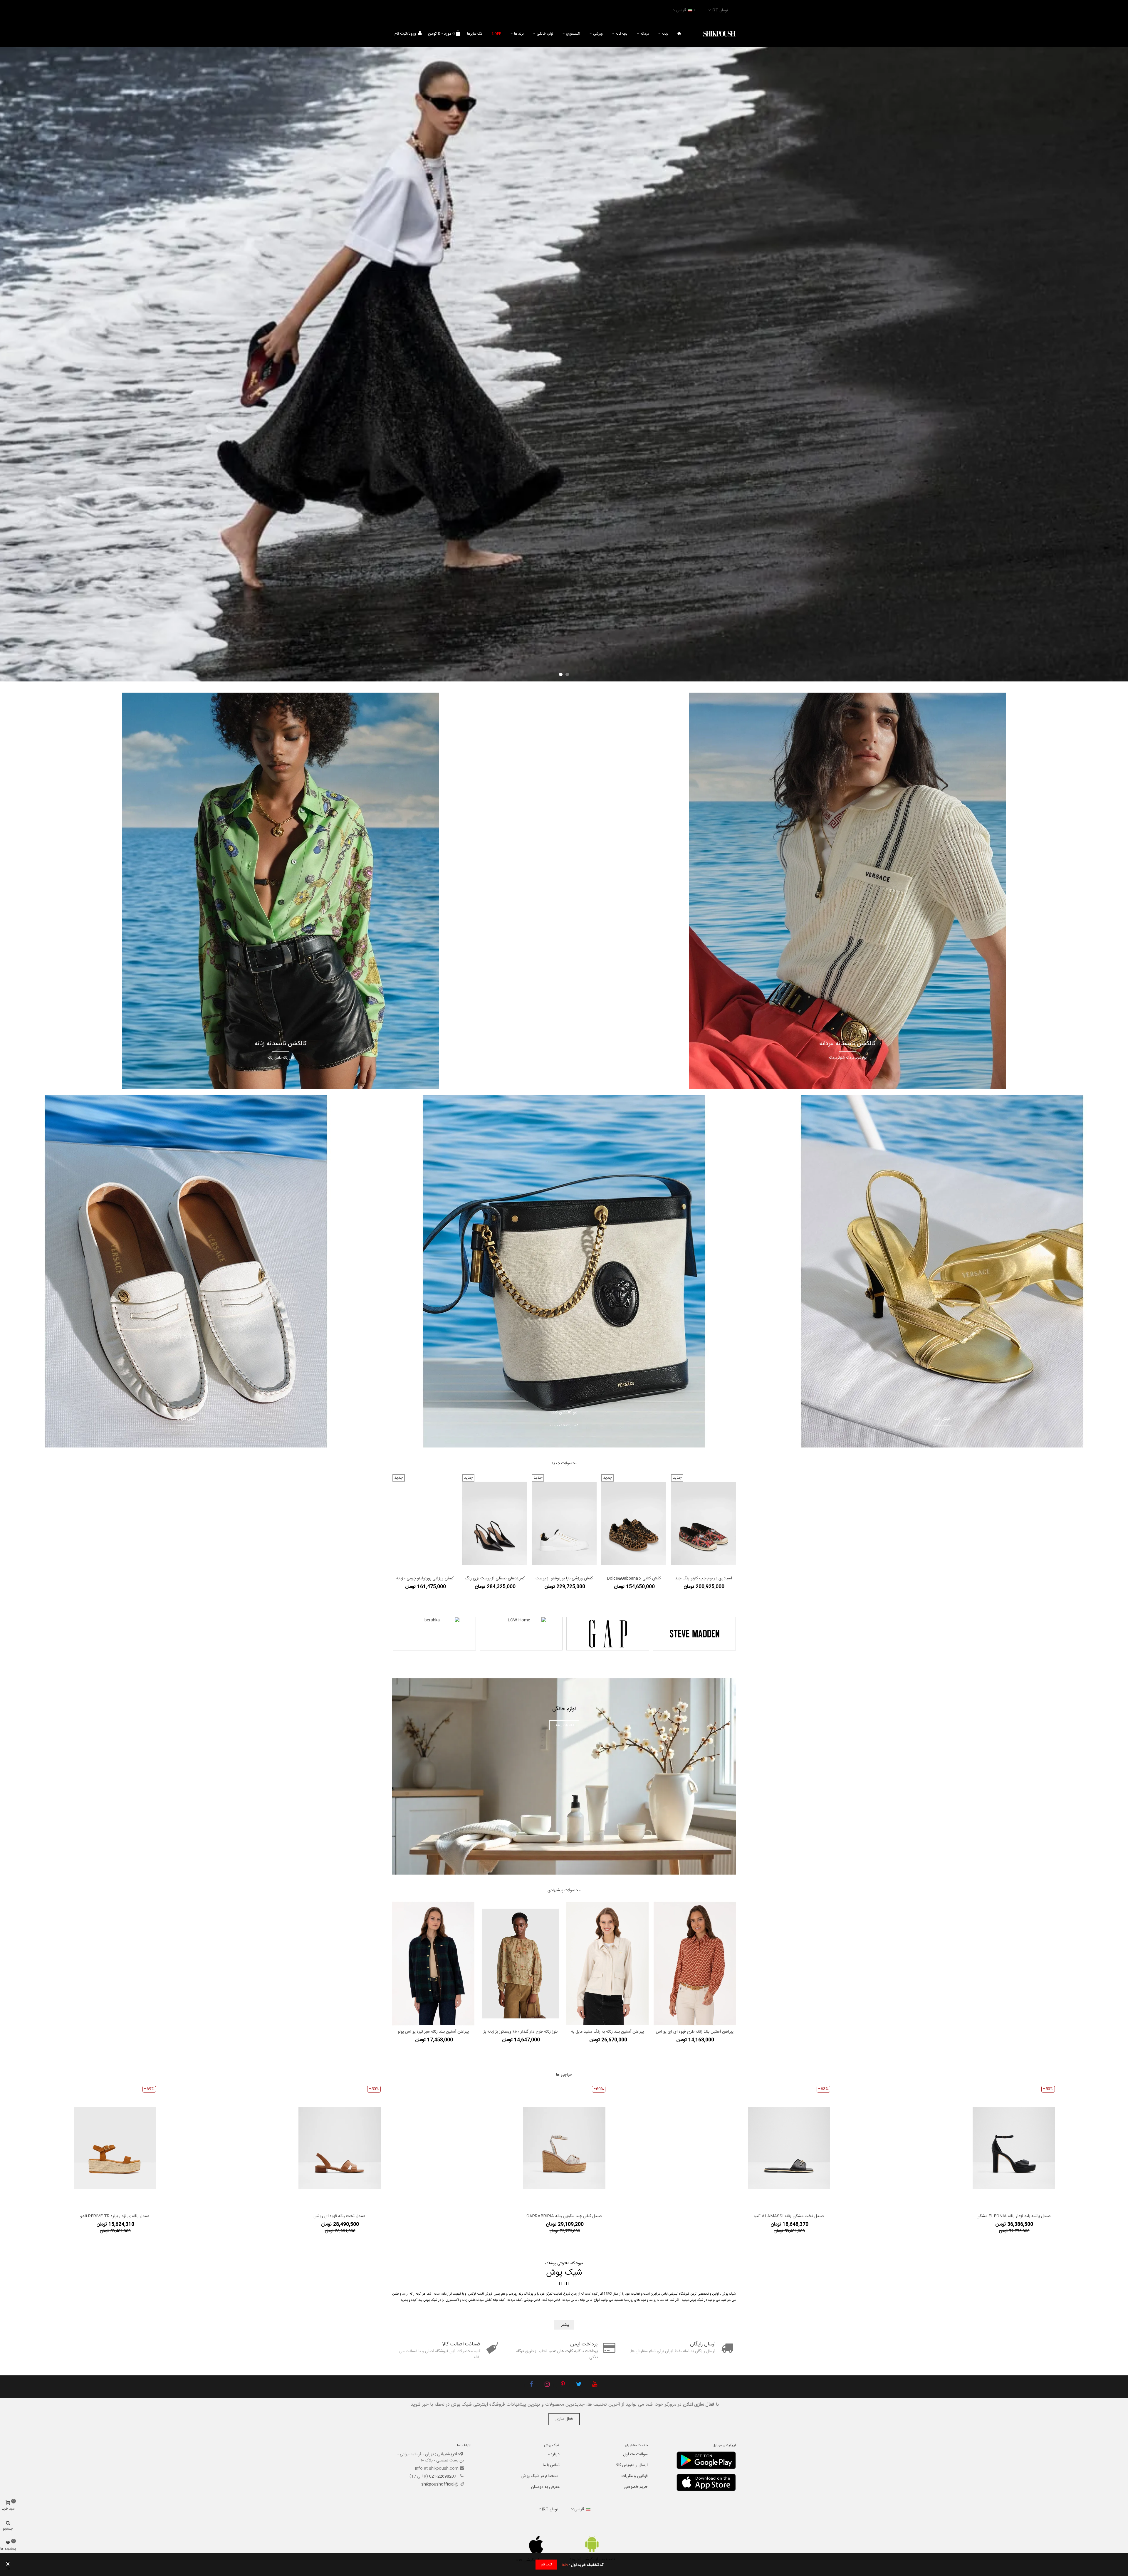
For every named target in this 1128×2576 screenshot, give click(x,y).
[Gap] (608, 1634)
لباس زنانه (586, 2300)
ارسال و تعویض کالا (632, 2465)
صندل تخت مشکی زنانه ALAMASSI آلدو (789, 2216)
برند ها (519, 34)
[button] (567, 674)
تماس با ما (551, 2465)
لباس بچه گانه (551, 2300)
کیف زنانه (499, 2300)
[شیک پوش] (719, 34)
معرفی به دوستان (545, 2487)
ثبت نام (546, 2565)
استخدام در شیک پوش (540, 2476)
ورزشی (598, 34)
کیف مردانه (515, 2300)
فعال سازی (564, 2419)
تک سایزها (475, 34)
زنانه (665, 34)
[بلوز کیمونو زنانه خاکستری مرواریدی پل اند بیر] (695, 1964)
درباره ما (553, 2454)
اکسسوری (573, 34)
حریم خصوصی (636, 2487)
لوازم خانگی (545, 34)
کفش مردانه (484, 2300)
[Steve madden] (694, 1634)
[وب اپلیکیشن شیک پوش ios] (536, 2545)
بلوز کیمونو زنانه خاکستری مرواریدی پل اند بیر (695, 2032)
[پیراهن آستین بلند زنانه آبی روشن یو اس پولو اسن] (607, 1964)
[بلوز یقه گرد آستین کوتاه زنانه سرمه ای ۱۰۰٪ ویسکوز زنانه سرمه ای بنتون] (433, 1964)
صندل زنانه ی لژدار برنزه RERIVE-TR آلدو (115, 2216)
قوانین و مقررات (634, 2476)
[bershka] (434, 1634)
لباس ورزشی (532, 2300)
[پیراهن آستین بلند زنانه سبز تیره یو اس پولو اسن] (521, 1964)
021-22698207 (443, 2476)
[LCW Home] (521, 1634)
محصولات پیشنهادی (564, 1890)
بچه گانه (622, 34)
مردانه (645, 34)
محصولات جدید (564, 1463)
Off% (496, 34)
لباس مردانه (570, 2300)
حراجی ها (564, 2075)
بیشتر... (564, 2325)
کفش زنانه (469, 2300)
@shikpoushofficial (440, 2484)
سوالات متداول (635, 2454)
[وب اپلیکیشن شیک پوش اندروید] (592, 2544)
